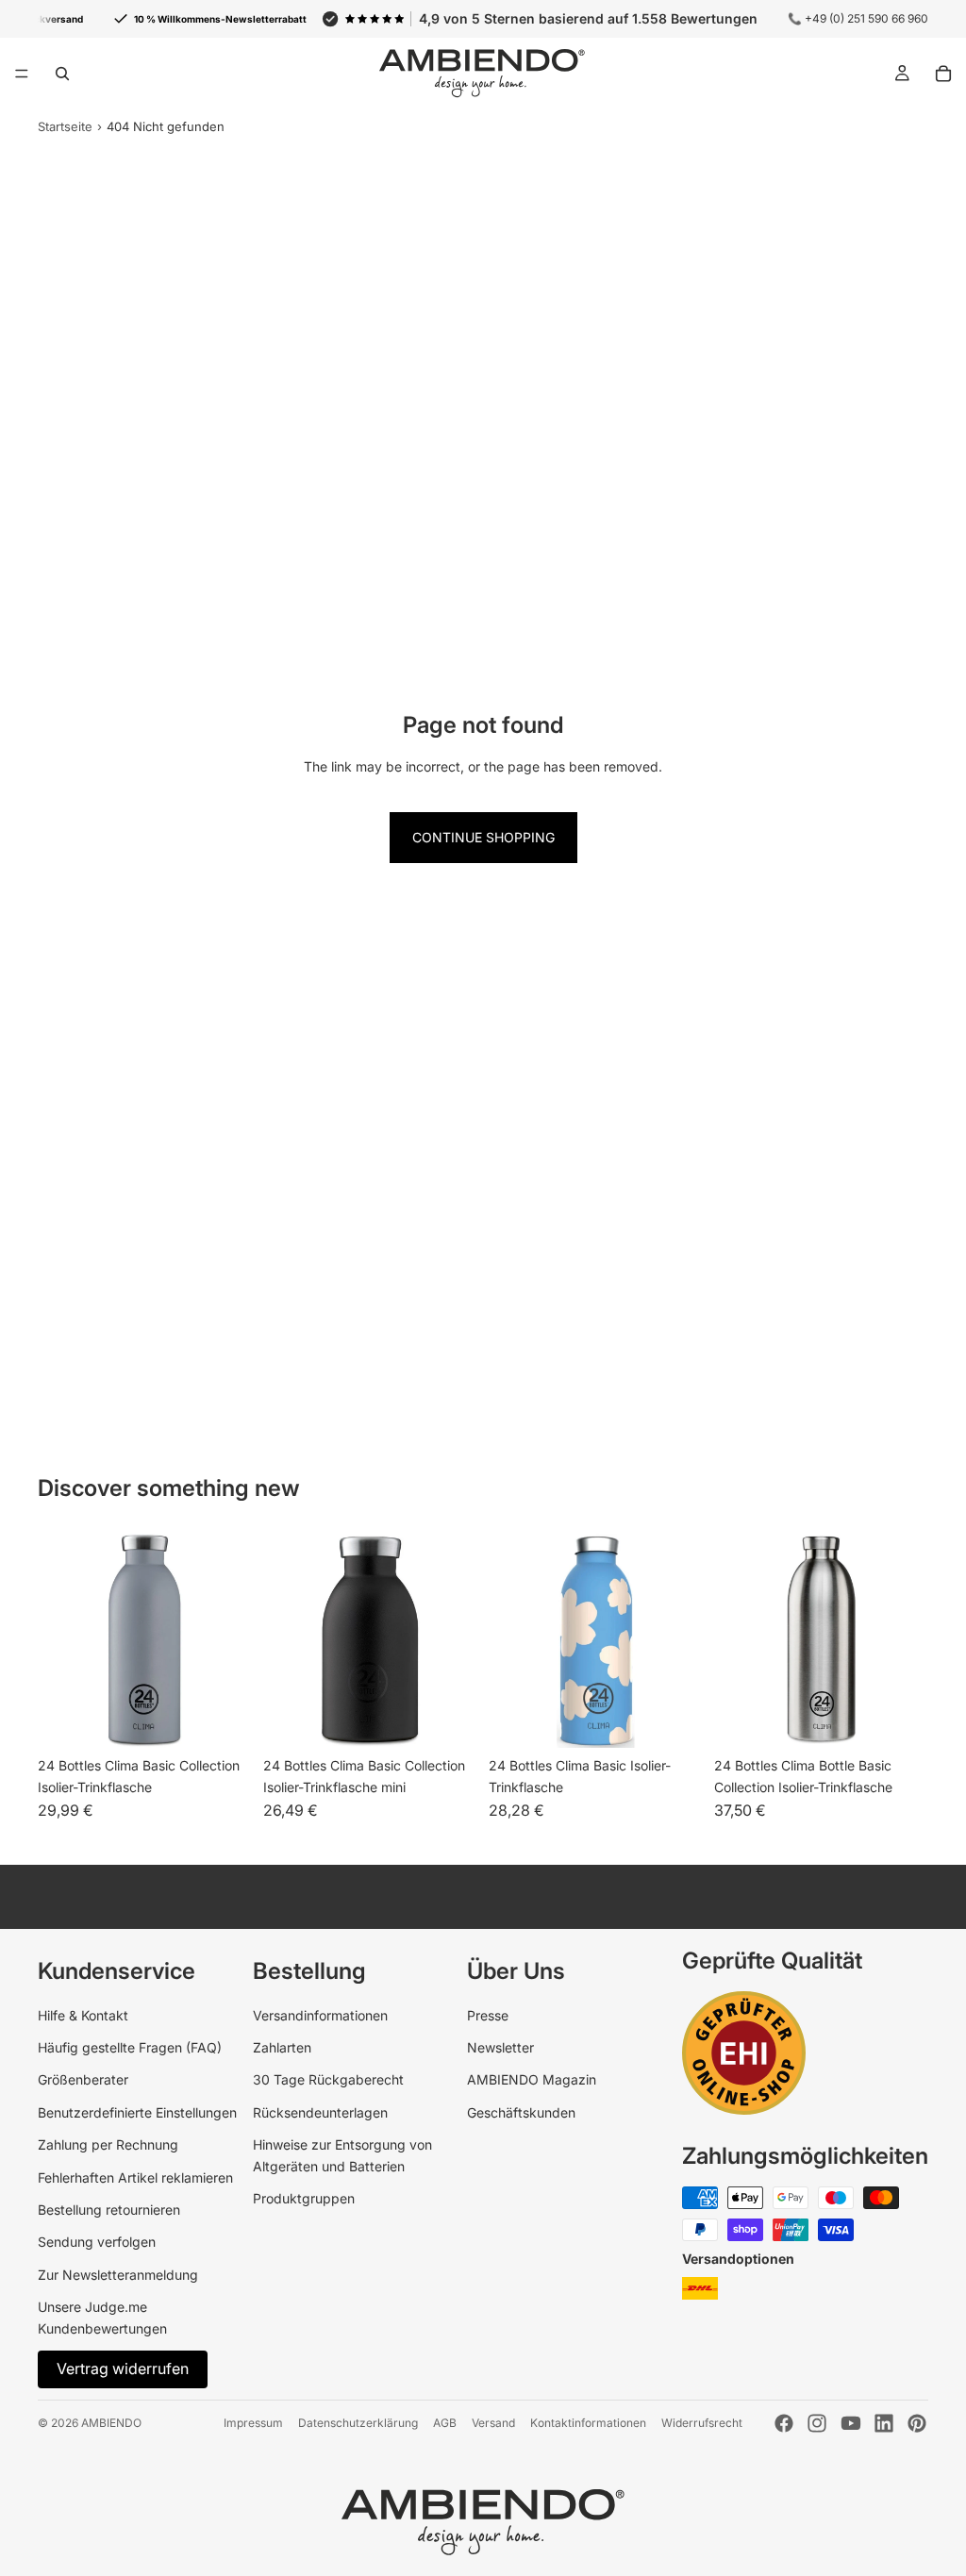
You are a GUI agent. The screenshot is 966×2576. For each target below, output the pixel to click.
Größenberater (83, 2079)
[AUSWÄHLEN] (223, 1720)
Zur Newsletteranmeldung (118, 2275)
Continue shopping (483, 837)
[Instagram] (817, 2423)
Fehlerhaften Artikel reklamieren (135, 2177)
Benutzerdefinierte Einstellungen (137, 2112)
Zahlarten (282, 2047)
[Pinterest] (917, 2423)
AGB (445, 2423)
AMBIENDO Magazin (532, 2079)
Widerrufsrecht (702, 2423)
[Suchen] (62, 74)
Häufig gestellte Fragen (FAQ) (130, 2047)
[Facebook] (784, 2423)
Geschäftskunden (521, 2112)
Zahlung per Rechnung (108, 2144)
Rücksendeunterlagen (320, 2112)
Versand (493, 2423)
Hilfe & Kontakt (83, 2015)
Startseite (65, 126)
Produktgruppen (304, 2198)
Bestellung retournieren (109, 2210)
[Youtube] (851, 2423)
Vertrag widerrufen (123, 2368)
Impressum (253, 2423)
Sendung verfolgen (97, 2242)
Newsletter (500, 2047)
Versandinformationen (320, 2015)
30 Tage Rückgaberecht (328, 2079)
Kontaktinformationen (588, 2423)
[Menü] (22, 74)
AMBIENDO (111, 2423)
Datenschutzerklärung (358, 2423)
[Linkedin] (884, 2423)
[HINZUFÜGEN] (899, 1720)
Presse (488, 2015)
